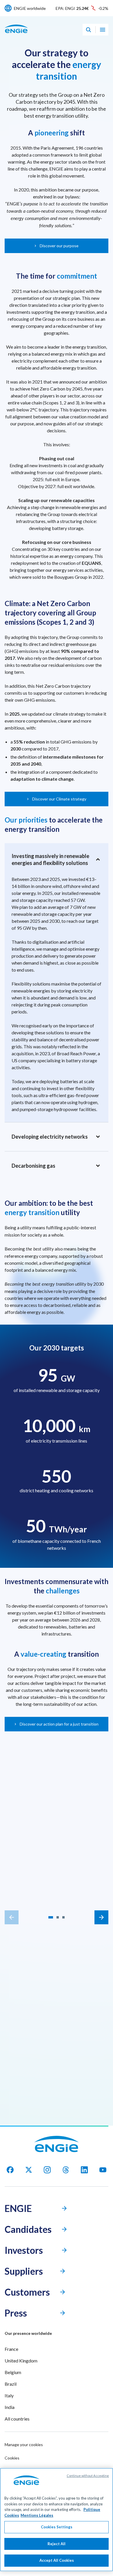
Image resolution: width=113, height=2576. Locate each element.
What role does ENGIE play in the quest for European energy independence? (57, 2068)
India (10, 2407)
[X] (29, 2170)
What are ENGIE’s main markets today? (57, 1981)
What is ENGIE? (57, 2049)
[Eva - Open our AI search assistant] (88, 30)
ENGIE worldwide (30, 8)
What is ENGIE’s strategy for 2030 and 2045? (57, 2012)
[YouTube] (103, 2170)
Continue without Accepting (88, 2476)
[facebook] (10, 2170)
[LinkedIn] (84, 2170)
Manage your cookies (24, 2445)
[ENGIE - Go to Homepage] (16, 35)
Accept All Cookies (57, 2560)
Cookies (12, 2458)
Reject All (57, 2544)
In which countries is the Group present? (57, 1996)
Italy (9, 2395)
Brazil (11, 2384)
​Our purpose (57, 1884)
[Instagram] (47, 2170)
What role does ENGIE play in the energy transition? (57, 2030)
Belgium (13, 2372)
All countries (17, 2419)
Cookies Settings (57, 2527)
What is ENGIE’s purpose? (57, 2086)
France (11, 2349)
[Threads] (66, 2170)
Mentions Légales (37, 2515)
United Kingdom (21, 2361)
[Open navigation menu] (103, 30)
